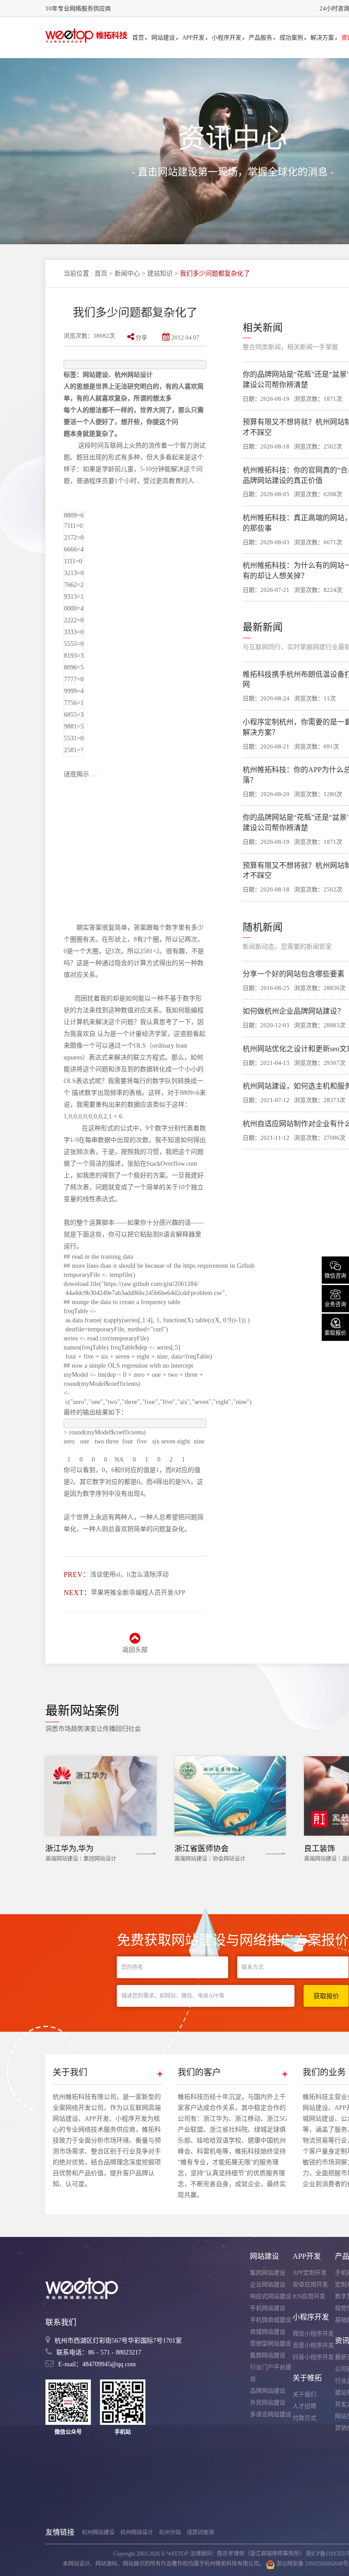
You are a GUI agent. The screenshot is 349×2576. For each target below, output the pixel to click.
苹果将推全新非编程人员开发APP (138, 1593)
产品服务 (260, 37)
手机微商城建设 (271, 2320)
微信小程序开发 (313, 2333)
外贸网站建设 (268, 2402)
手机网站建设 (268, 2308)
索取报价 (335, 1326)
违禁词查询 (200, 2532)
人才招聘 (304, 2406)
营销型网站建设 (271, 2343)
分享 (141, 337)
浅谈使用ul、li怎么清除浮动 (129, 1574)
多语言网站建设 (271, 2414)
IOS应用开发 (309, 2296)
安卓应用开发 (310, 2284)
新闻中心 (127, 273)
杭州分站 (170, 2532)
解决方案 (322, 37)
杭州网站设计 (137, 2532)
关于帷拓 (307, 2378)
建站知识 (160, 273)
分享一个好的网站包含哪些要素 (294, 974)
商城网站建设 (268, 2332)
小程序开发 (227, 37)
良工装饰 (319, 1849)
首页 (138, 37)
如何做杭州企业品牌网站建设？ (294, 1011)
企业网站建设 (268, 2284)
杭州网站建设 (98, 2532)
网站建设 (163, 37)
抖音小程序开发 (313, 2357)
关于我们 (304, 2394)
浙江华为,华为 (70, 1849)
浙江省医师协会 (202, 1849)
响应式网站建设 (271, 2296)
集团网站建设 (268, 2273)
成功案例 (291, 37)
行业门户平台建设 (271, 2373)
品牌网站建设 (268, 2391)
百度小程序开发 (313, 2345)
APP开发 (193, 37)
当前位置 (76, 273)
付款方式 (304, 2418)
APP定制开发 (310, 2273)
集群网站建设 (268, 2355)
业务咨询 (335, 1298)
